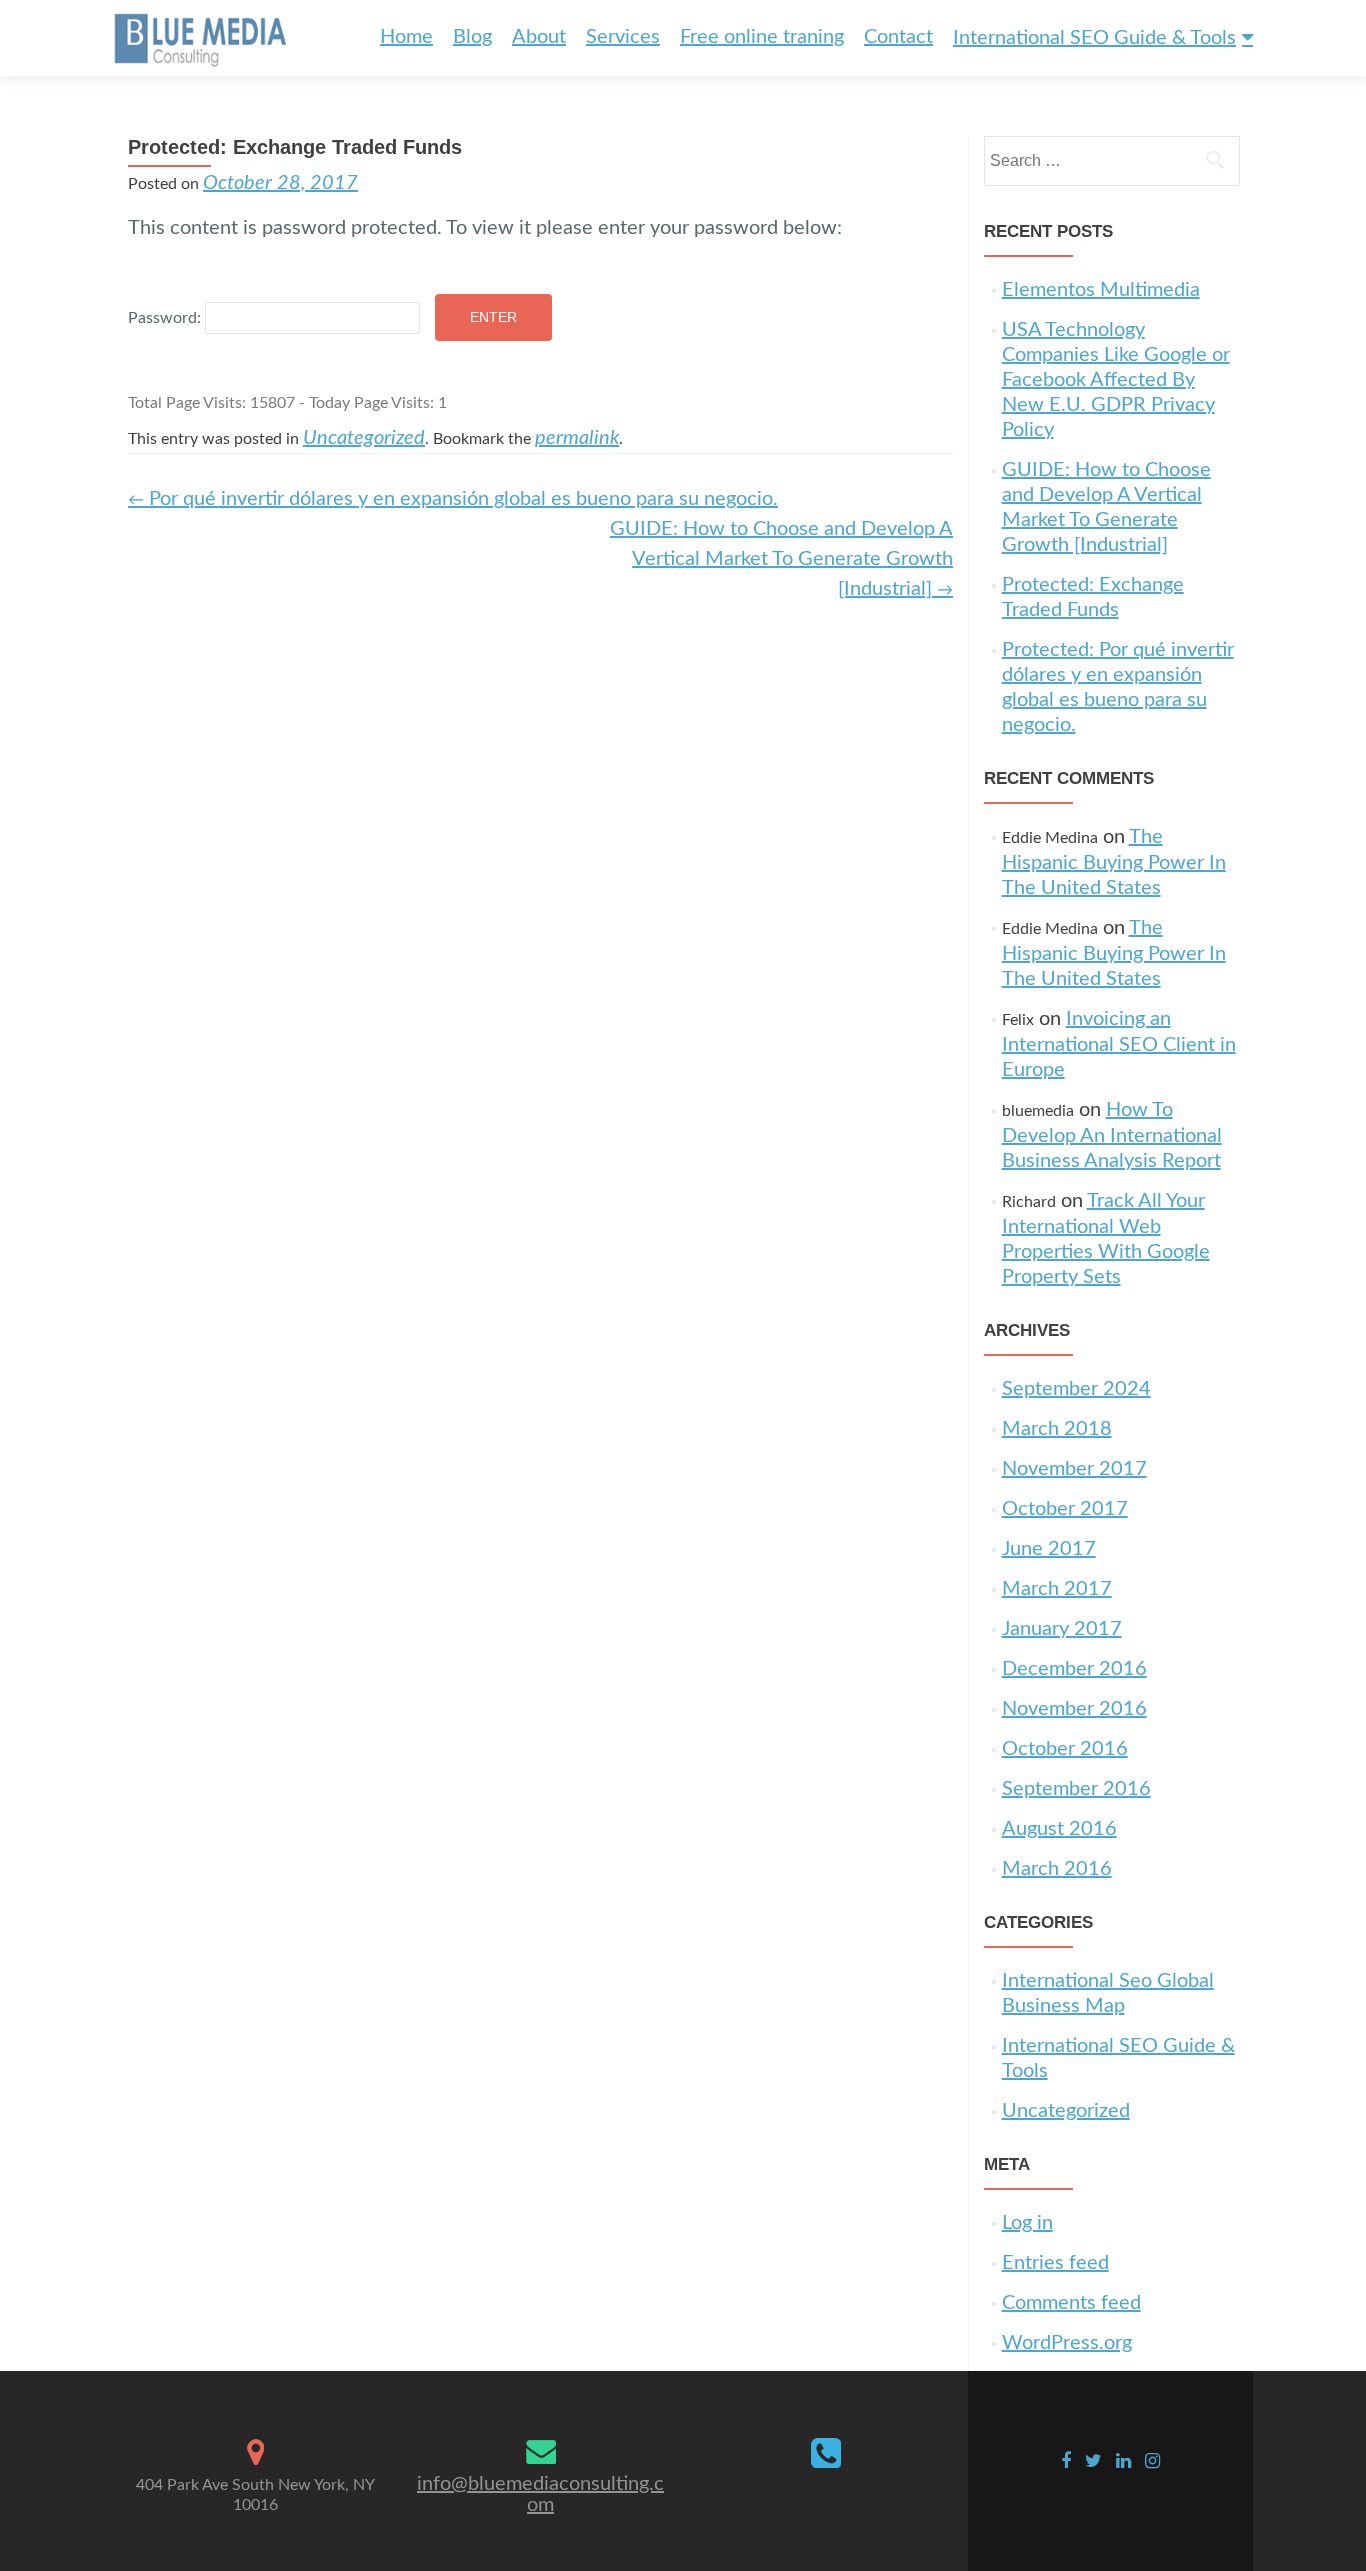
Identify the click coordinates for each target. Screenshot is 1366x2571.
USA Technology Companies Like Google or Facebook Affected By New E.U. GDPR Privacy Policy (1116, 380)
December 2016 (1074, 1669)
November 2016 (1074, 1709)
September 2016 (1076, 1789)
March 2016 (1057, 1869)
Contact (898, 37)
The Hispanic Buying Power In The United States (1114, 862)
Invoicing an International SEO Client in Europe (1119, 1044)
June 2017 (1049, 1549)
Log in (1027, 2223)
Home (406, 37)
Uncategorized (364, 438)
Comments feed (1071, 2303)
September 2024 (1076, 1389)
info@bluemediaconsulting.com (540, 2494)
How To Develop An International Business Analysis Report (1112, 1135)
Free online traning (762, 37)
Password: (166, 318)
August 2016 (1059, 1829)
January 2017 (1062, 1629)
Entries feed (1055, 2263)
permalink (577, 438)
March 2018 (1057, 1429)
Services (623, 37)
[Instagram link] (1152, 2461)
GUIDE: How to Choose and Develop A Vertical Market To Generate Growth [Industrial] (781, 559)
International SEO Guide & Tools (1094, 38)
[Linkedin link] (1123, 2461)
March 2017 (1057, 1589)
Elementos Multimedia (1101, 290)
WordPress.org (1067, 2343)
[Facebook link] (1066, 2461)
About (539, 37)
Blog (472, 37)
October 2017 (1065, 1509)
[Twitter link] (1093, 2461)
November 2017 (1074, 1469)
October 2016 (1065, 1749)
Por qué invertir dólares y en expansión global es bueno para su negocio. (453, 499)
